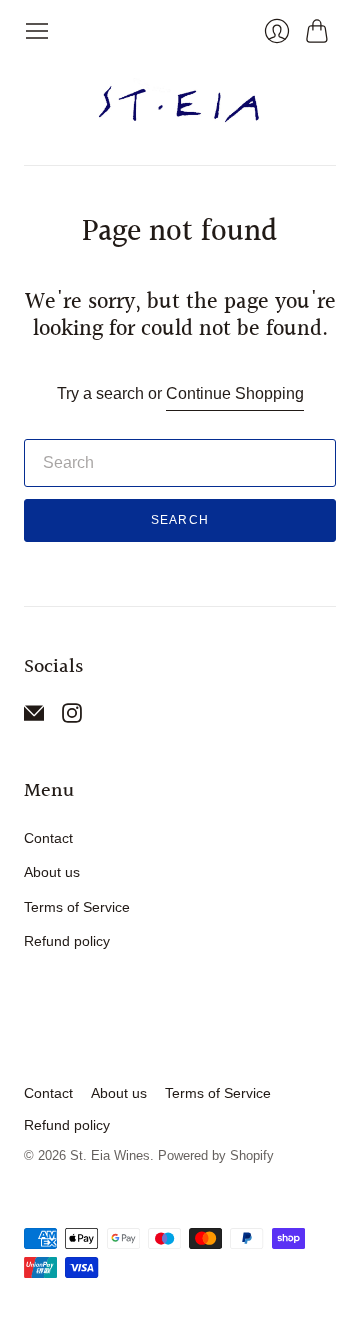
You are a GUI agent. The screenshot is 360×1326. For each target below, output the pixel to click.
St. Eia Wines (110, 1155)
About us (52, 872)
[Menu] (37, 31)
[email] (34, 717)
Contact (48, 838)
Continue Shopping (235, 393)
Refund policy (67, 941)
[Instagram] (72, 717)
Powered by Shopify (216, 1155)
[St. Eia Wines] (180, 104)
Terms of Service (77, 907)
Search (180, 520)
